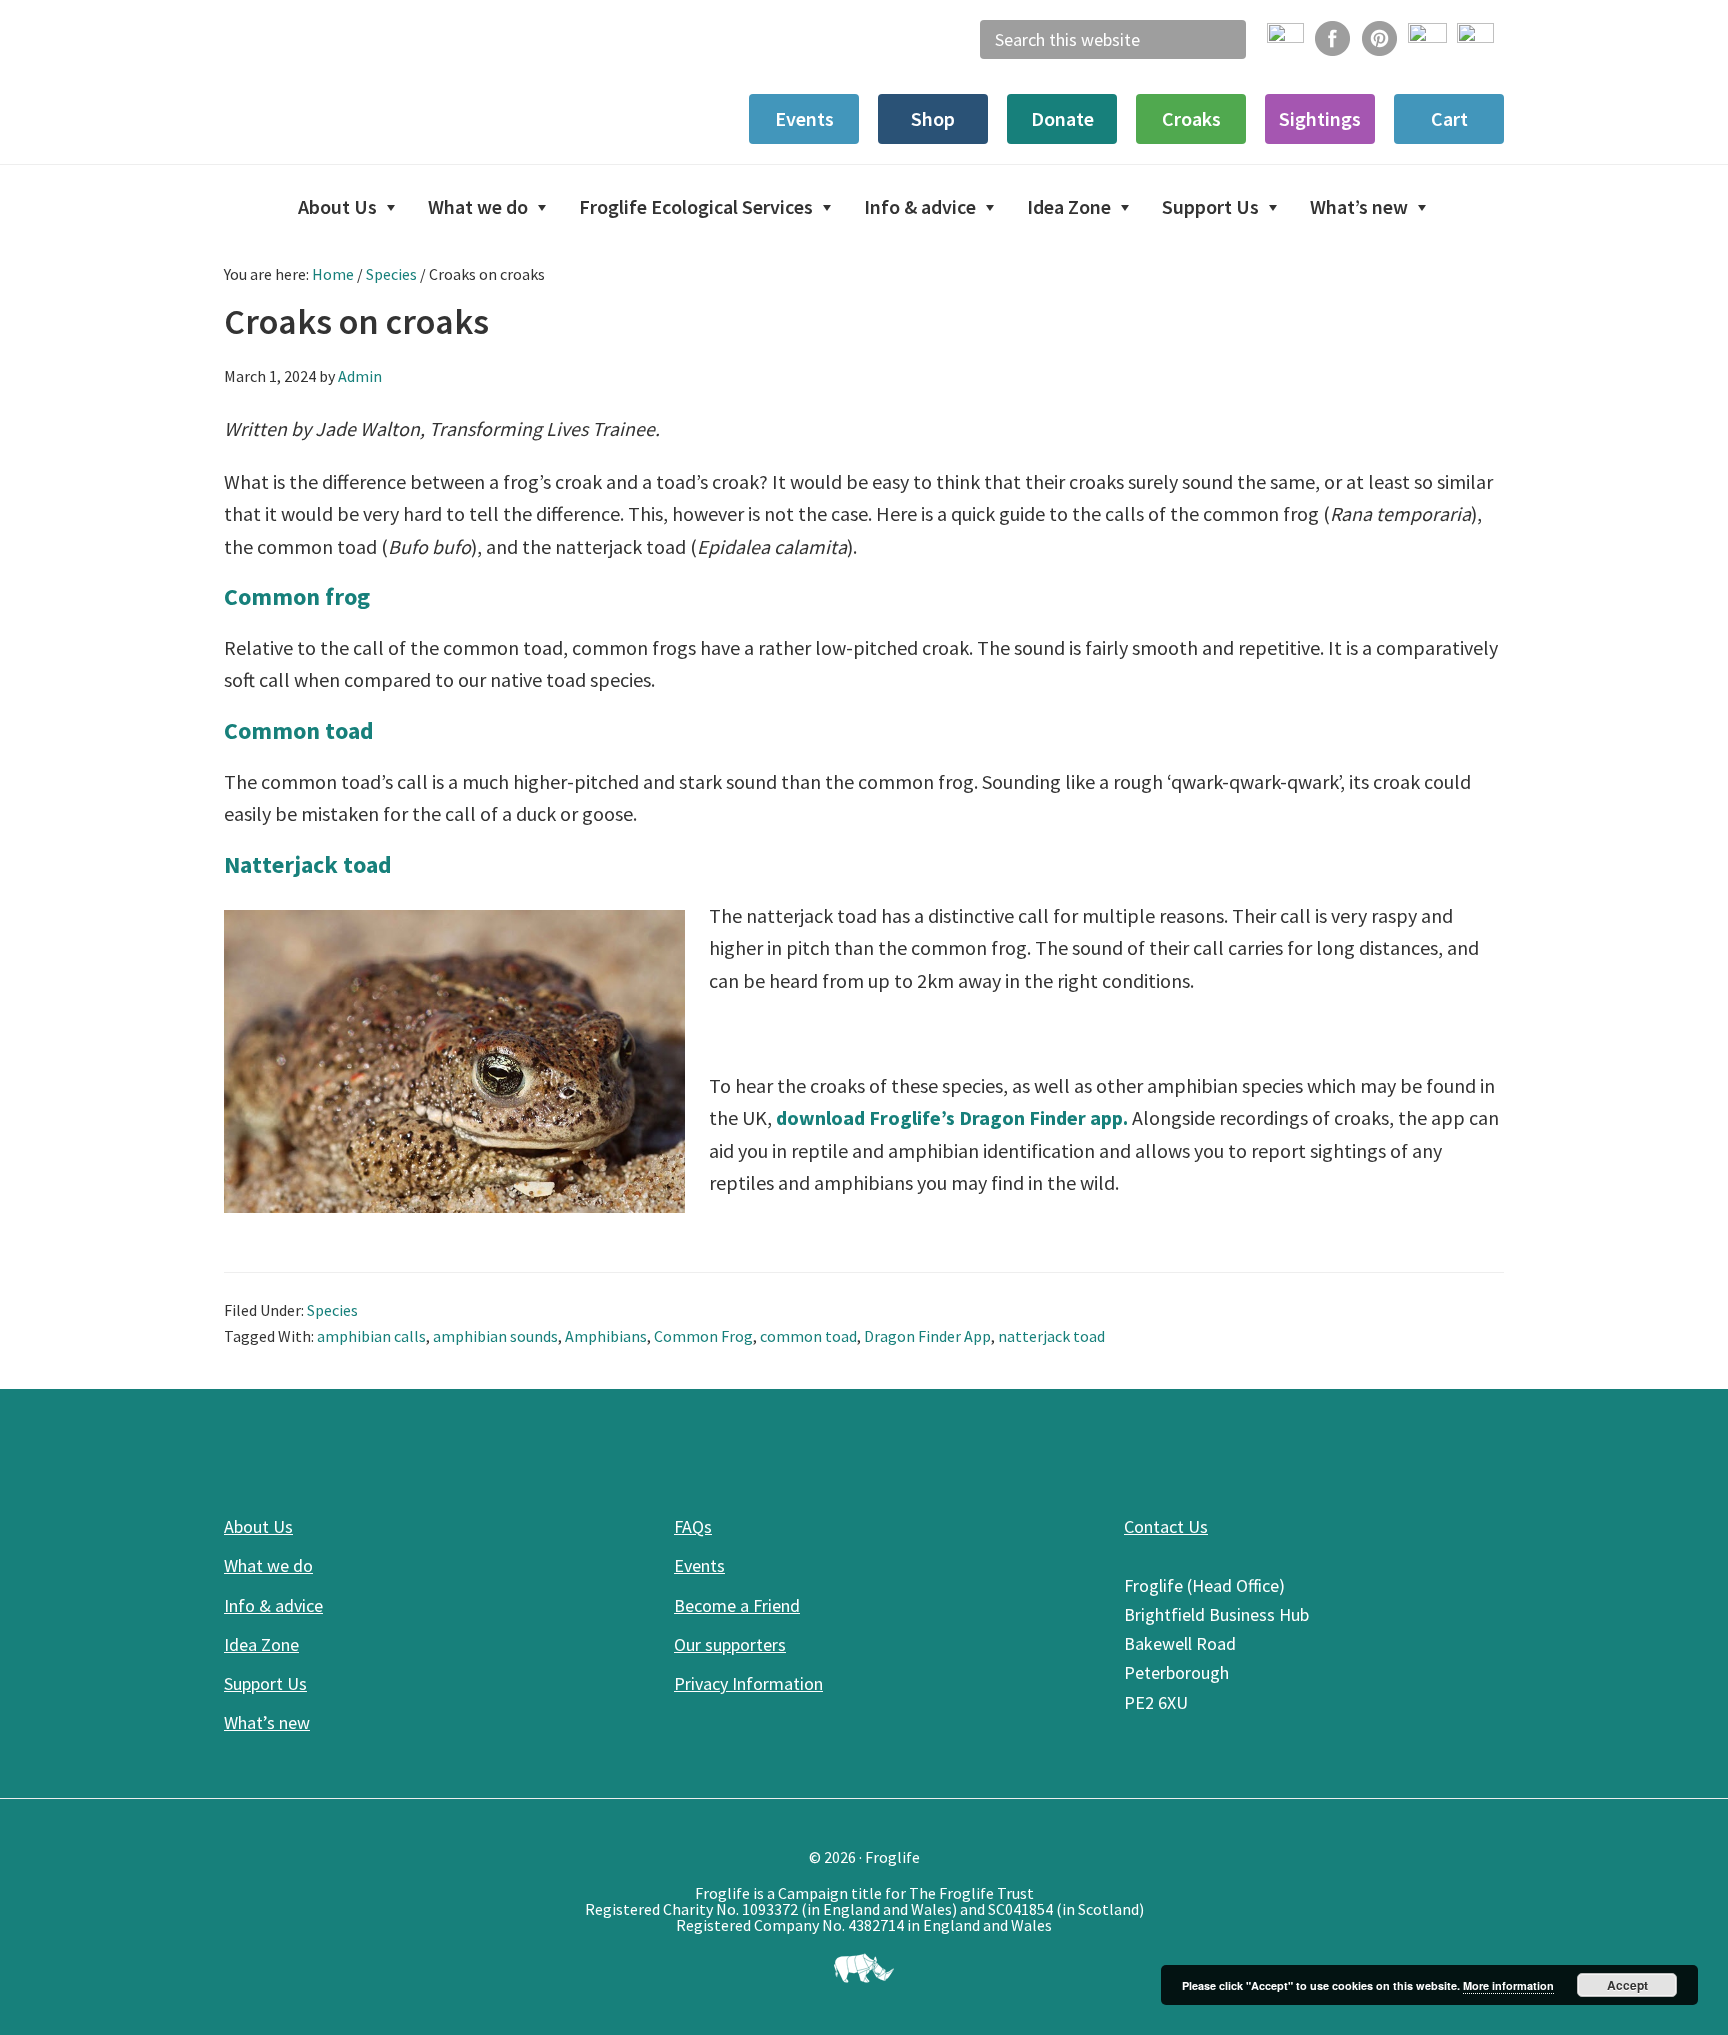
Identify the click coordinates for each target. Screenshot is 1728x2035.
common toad (808, 1336)
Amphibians (606, 1336)
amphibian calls (371, 1336)
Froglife (374, 80)
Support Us (265, 1683)
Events (699, 1565)
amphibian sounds (495, 1336)
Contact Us (1166, 1526)
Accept (1627, 1985)
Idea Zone (261, 1644)
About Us (258, 1526)
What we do (268, 1565)
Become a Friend (737, 1605)
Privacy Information (748, 1683)
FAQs (693, 1526)
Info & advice (273, 1605)
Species (332, 1310)
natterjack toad (1051, 1336)
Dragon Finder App (927, 1336)
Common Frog (703, 1336)
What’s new (267, 1722)
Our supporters (730, 1644)
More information (1508, 1985)
